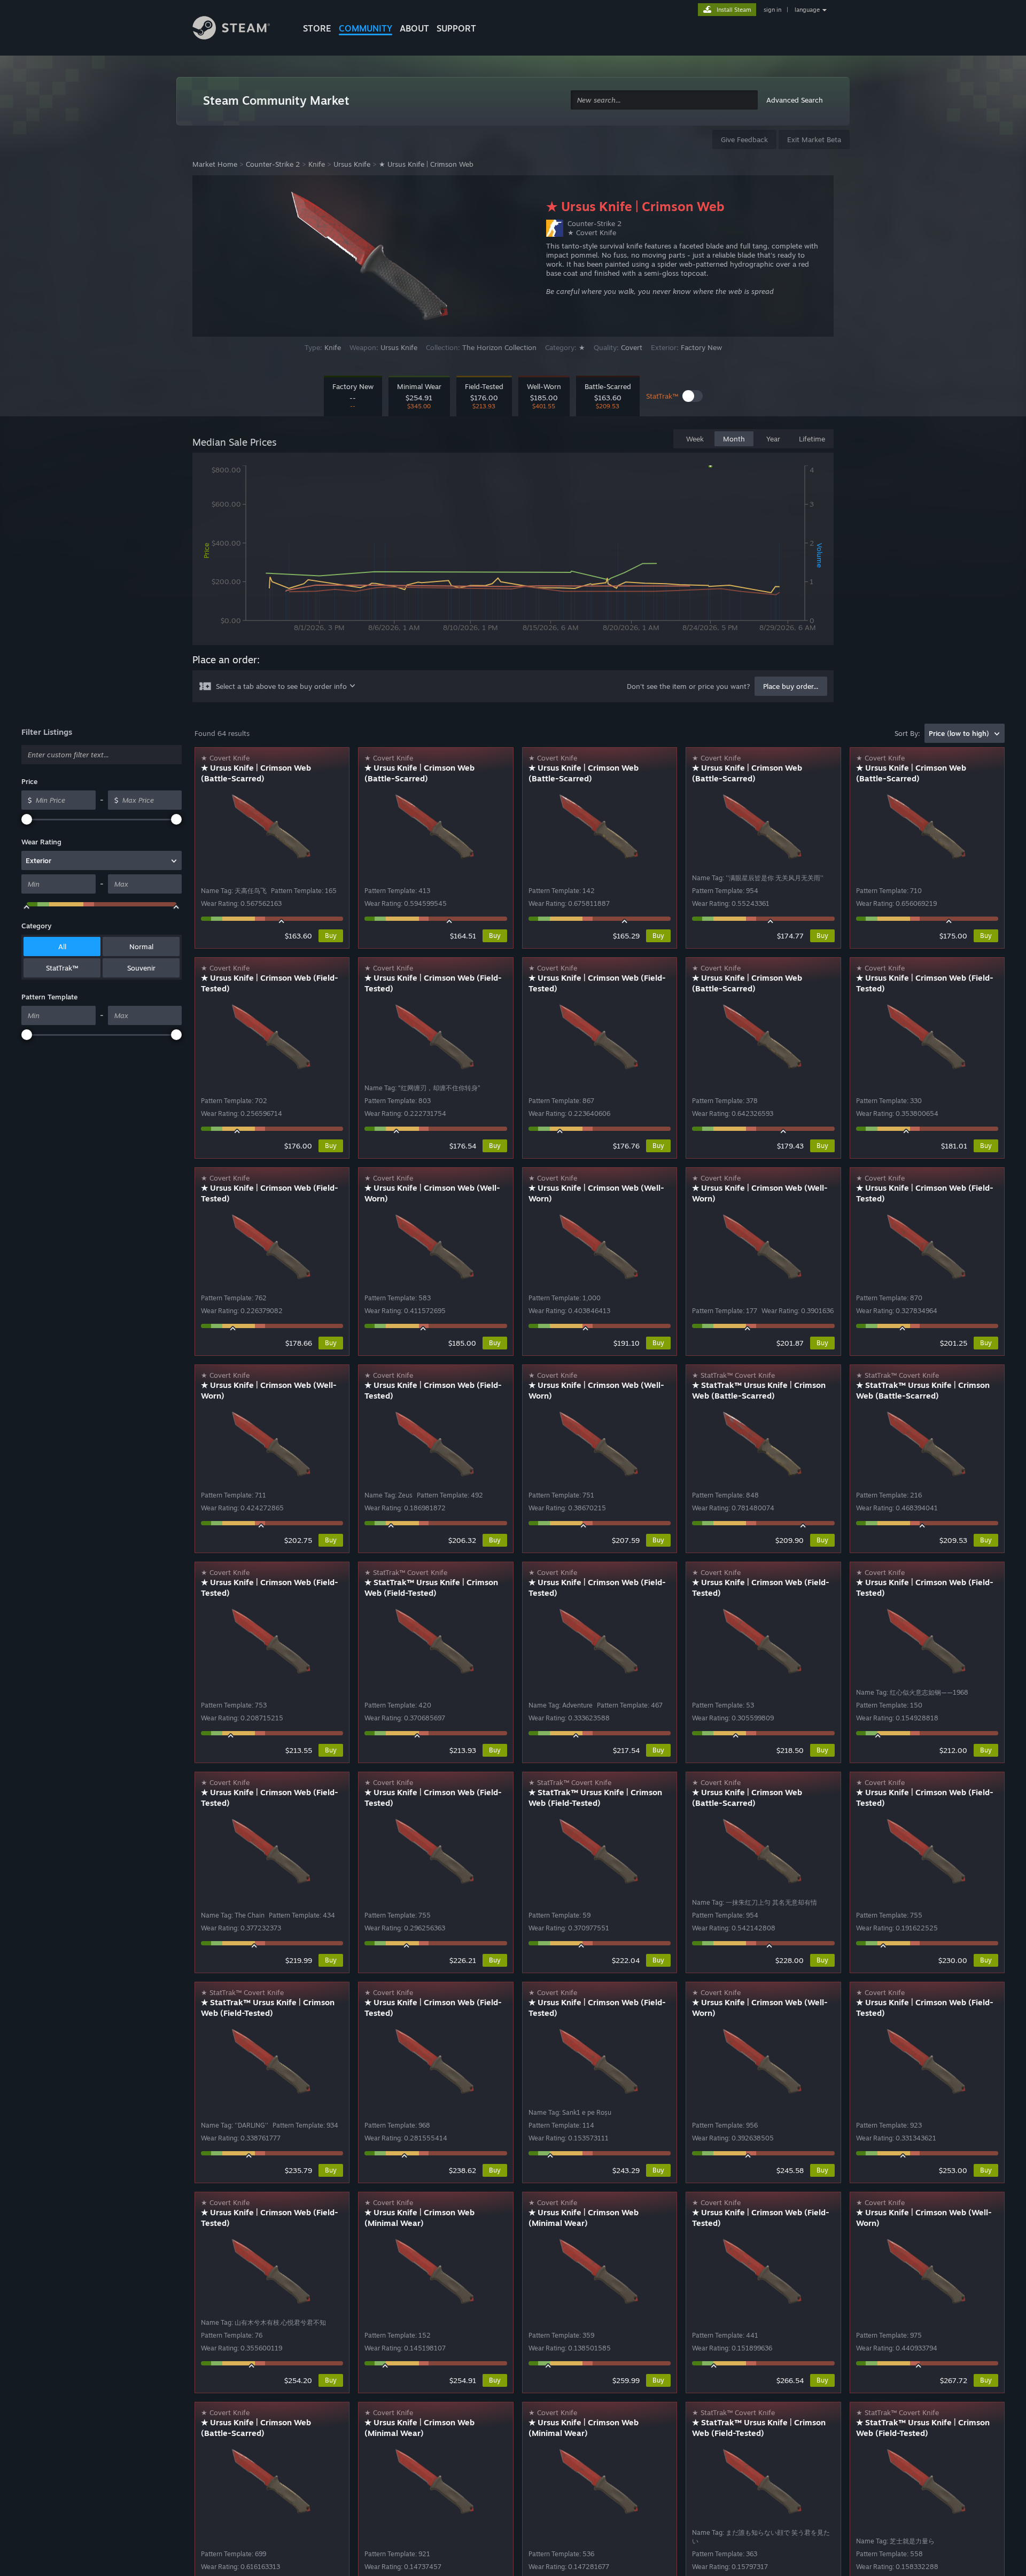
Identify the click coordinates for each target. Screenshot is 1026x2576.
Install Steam (734, 10)
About (414, 28)
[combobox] (664, 100)
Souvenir (141, 968)
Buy (331, 936)
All (62, 946)
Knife (317, 164)
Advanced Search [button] (795, 100)
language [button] (807, 10)
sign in (772, 10)
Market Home (215, 164)
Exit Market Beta (814, 139)
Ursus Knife (352, 164)
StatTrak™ (62, 968)
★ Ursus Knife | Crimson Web (426, 164)
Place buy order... (791, 686)
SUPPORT (456, 28)
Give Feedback (744, 139)
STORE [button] (317, 28)
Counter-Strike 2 (273, 164)
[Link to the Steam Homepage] (239, 29)
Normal (141, 946)
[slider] (27, 819)
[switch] (693, 396)
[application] (513, 551)
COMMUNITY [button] (366, 28)
